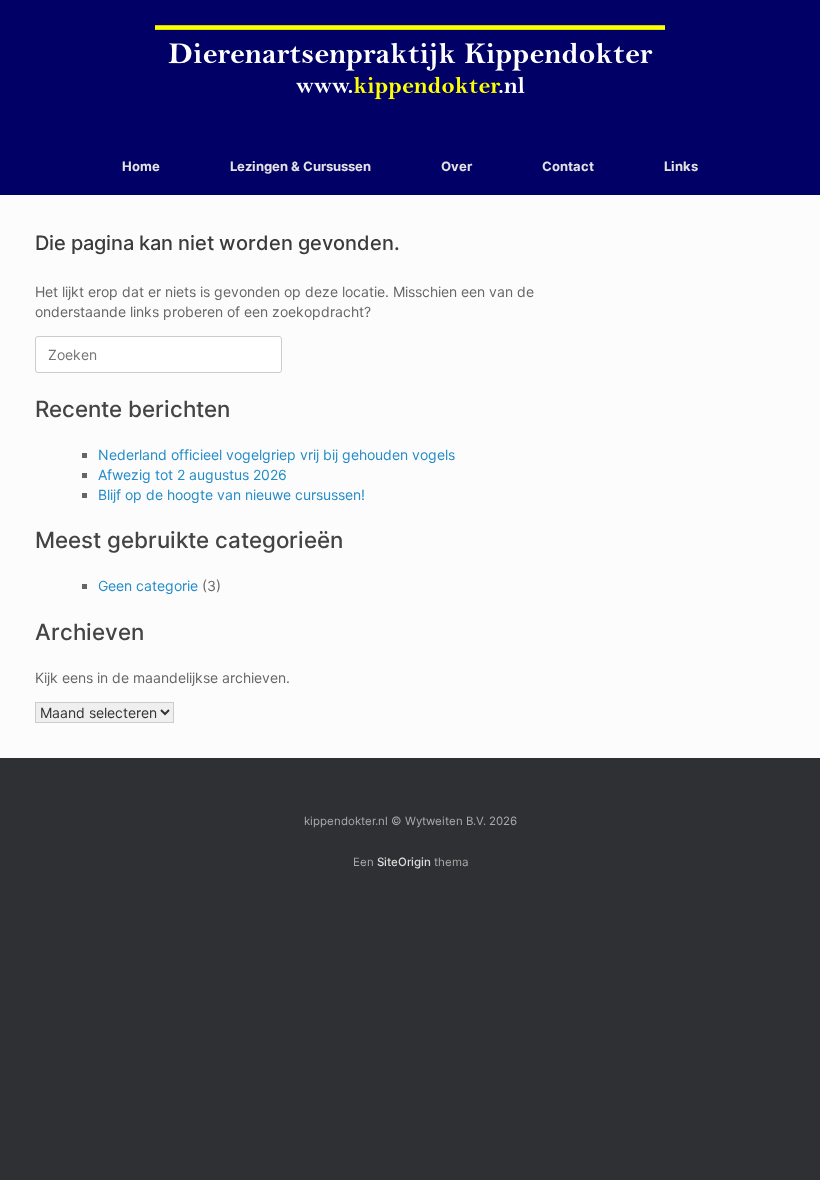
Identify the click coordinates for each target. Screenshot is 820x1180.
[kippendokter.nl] (410, 60)
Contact (568, 166)
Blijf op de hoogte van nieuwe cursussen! (231, 494)
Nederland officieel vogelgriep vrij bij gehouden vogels (276, 454)
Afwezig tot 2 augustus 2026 (192, 474)
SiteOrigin (404, 862)
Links (681, 166)
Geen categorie (148, 585)
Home (141, 166)
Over (456, 166)
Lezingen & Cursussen (300, 166)
